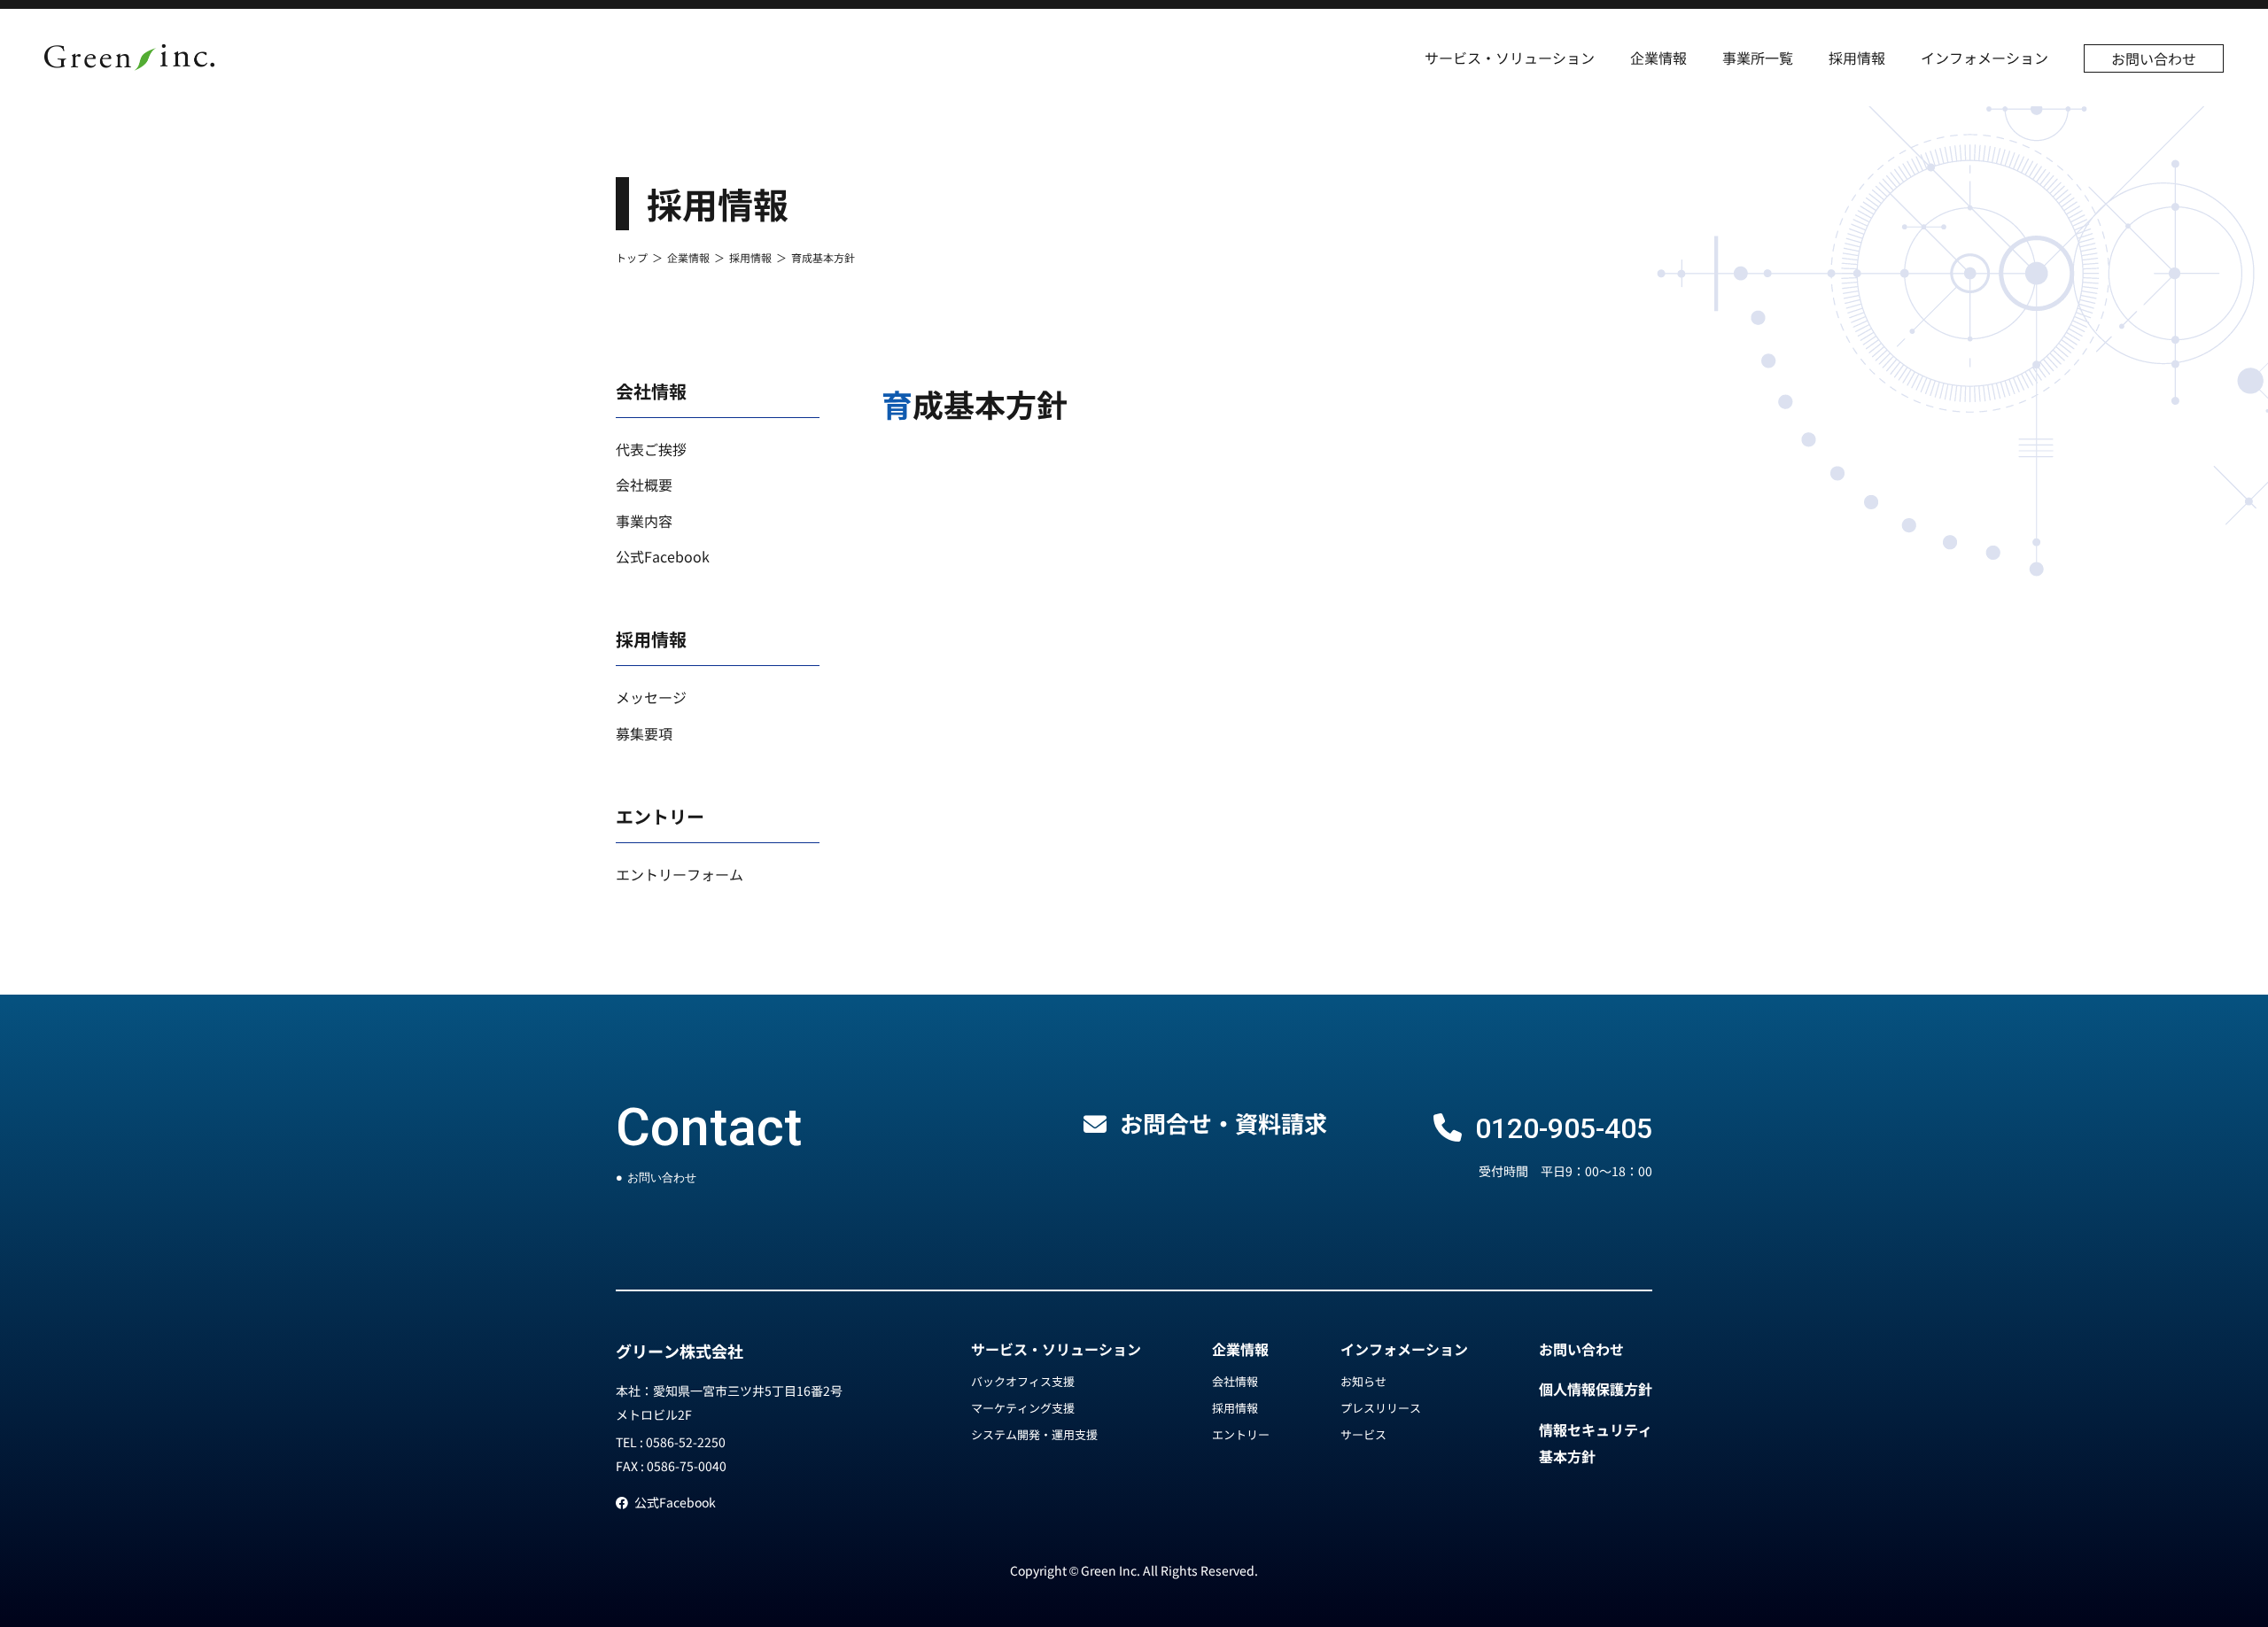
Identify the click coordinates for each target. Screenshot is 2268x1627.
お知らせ (1363, 1381)
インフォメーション (1984, 58)
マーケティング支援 (1023, 1408)
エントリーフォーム (680, 874)
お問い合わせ (2154, 58)
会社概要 (644, 484)
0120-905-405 (1564, 1128)
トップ (632, 257)
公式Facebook (663, 556)
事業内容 (644, 521)
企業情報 (1658, 58)
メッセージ (651, 697)
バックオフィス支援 (1023, 1381)
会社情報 (1235, 1381)
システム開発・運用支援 (1034, 1434)
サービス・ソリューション (1510, 58)
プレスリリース (1381, 1408)
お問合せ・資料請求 (1223, 1123)
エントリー (1241, 1434)
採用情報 (1857, 58)
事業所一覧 (1758, 58)
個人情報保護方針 (1596, 1389)
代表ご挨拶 (651, 449)
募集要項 (644, 733)
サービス (1363, 1434)
